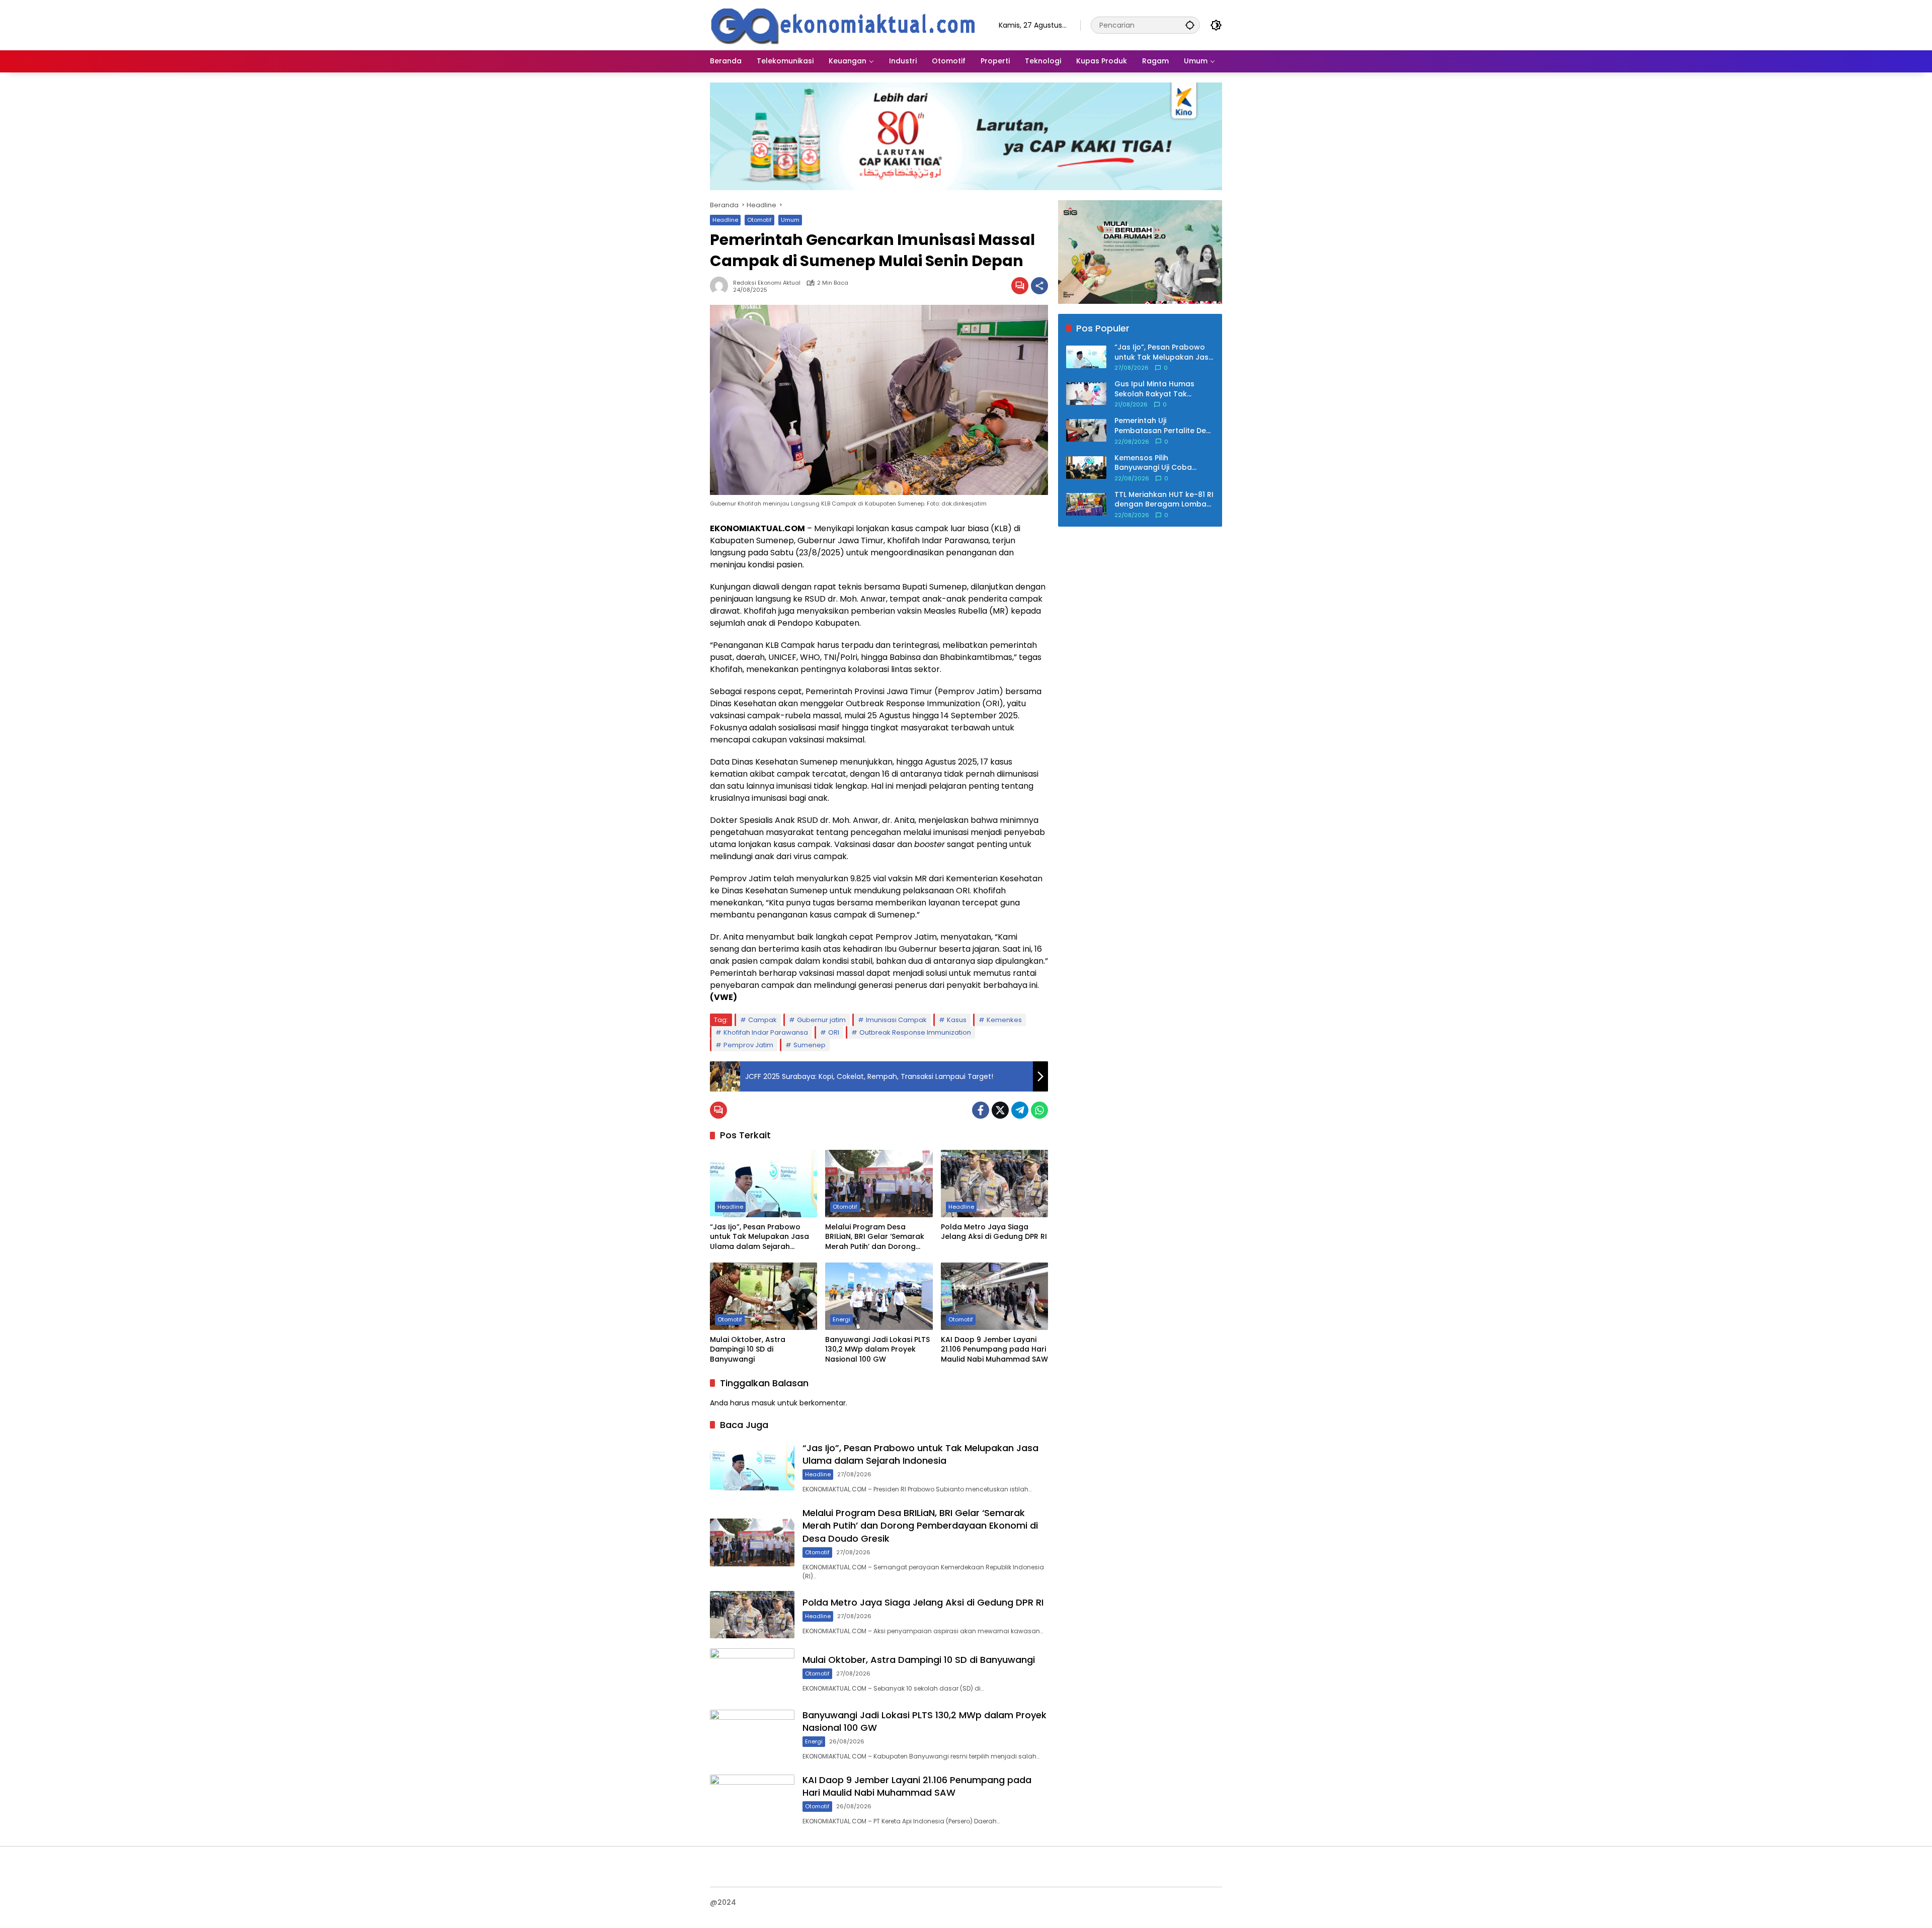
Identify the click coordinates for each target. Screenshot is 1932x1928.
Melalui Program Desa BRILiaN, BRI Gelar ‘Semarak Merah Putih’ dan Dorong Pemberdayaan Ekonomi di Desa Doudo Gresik (875, 1237)
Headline (725, 220)
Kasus (957, 1020)
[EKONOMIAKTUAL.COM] (844, 25)
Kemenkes (1004, 1020)
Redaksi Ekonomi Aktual (767, 283)
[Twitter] (1000, 1110)
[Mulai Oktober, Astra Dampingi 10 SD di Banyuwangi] (763, 1296)
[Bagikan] (1039, 286)
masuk (763, 1403)
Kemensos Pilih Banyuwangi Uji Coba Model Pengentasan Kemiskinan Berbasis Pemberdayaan (1153, 463)
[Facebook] (981, 1110)
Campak (762, 1020)
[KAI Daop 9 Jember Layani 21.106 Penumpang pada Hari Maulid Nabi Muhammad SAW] (994, 1296)
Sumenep (810, 1045)
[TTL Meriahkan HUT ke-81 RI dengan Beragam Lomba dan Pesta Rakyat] (1086, 504)
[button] (1190, 25)
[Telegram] (1020, 1110)
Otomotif (759, 220)
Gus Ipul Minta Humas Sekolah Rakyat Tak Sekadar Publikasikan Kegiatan (1154, 389)
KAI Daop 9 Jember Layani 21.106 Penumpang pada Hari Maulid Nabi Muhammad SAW (994, 1350)
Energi (841, 1319)
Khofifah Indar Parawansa (766, 1032)
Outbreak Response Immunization (915, 1032)
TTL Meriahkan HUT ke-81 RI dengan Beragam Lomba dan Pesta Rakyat (1164, 500)
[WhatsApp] (1039, 1110)
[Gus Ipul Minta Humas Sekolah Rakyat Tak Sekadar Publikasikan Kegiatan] (1086, 394)
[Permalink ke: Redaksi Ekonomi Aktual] (721, 286)
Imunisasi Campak (896, 1020)
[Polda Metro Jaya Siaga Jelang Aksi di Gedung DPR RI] (994, 1184)
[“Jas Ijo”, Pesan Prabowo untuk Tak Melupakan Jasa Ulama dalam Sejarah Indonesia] (763, 1184)
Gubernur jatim (821, 1020)
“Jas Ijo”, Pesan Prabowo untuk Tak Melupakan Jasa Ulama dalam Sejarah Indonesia (759, 1237)
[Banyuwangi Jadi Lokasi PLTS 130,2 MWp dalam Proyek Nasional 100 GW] (879, 1296)
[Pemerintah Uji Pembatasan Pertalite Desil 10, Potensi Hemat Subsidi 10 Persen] (1086, 430)
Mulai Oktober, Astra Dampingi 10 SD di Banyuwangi (748, 1350)
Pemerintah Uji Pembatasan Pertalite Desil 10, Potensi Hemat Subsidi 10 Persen (1164, 426)
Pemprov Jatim (748, 1045)
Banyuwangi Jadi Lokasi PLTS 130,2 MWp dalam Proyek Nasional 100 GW (877, 1350)
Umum (790, 220)
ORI (834, 1032)
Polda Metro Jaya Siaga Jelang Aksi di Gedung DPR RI (994, 1232)
